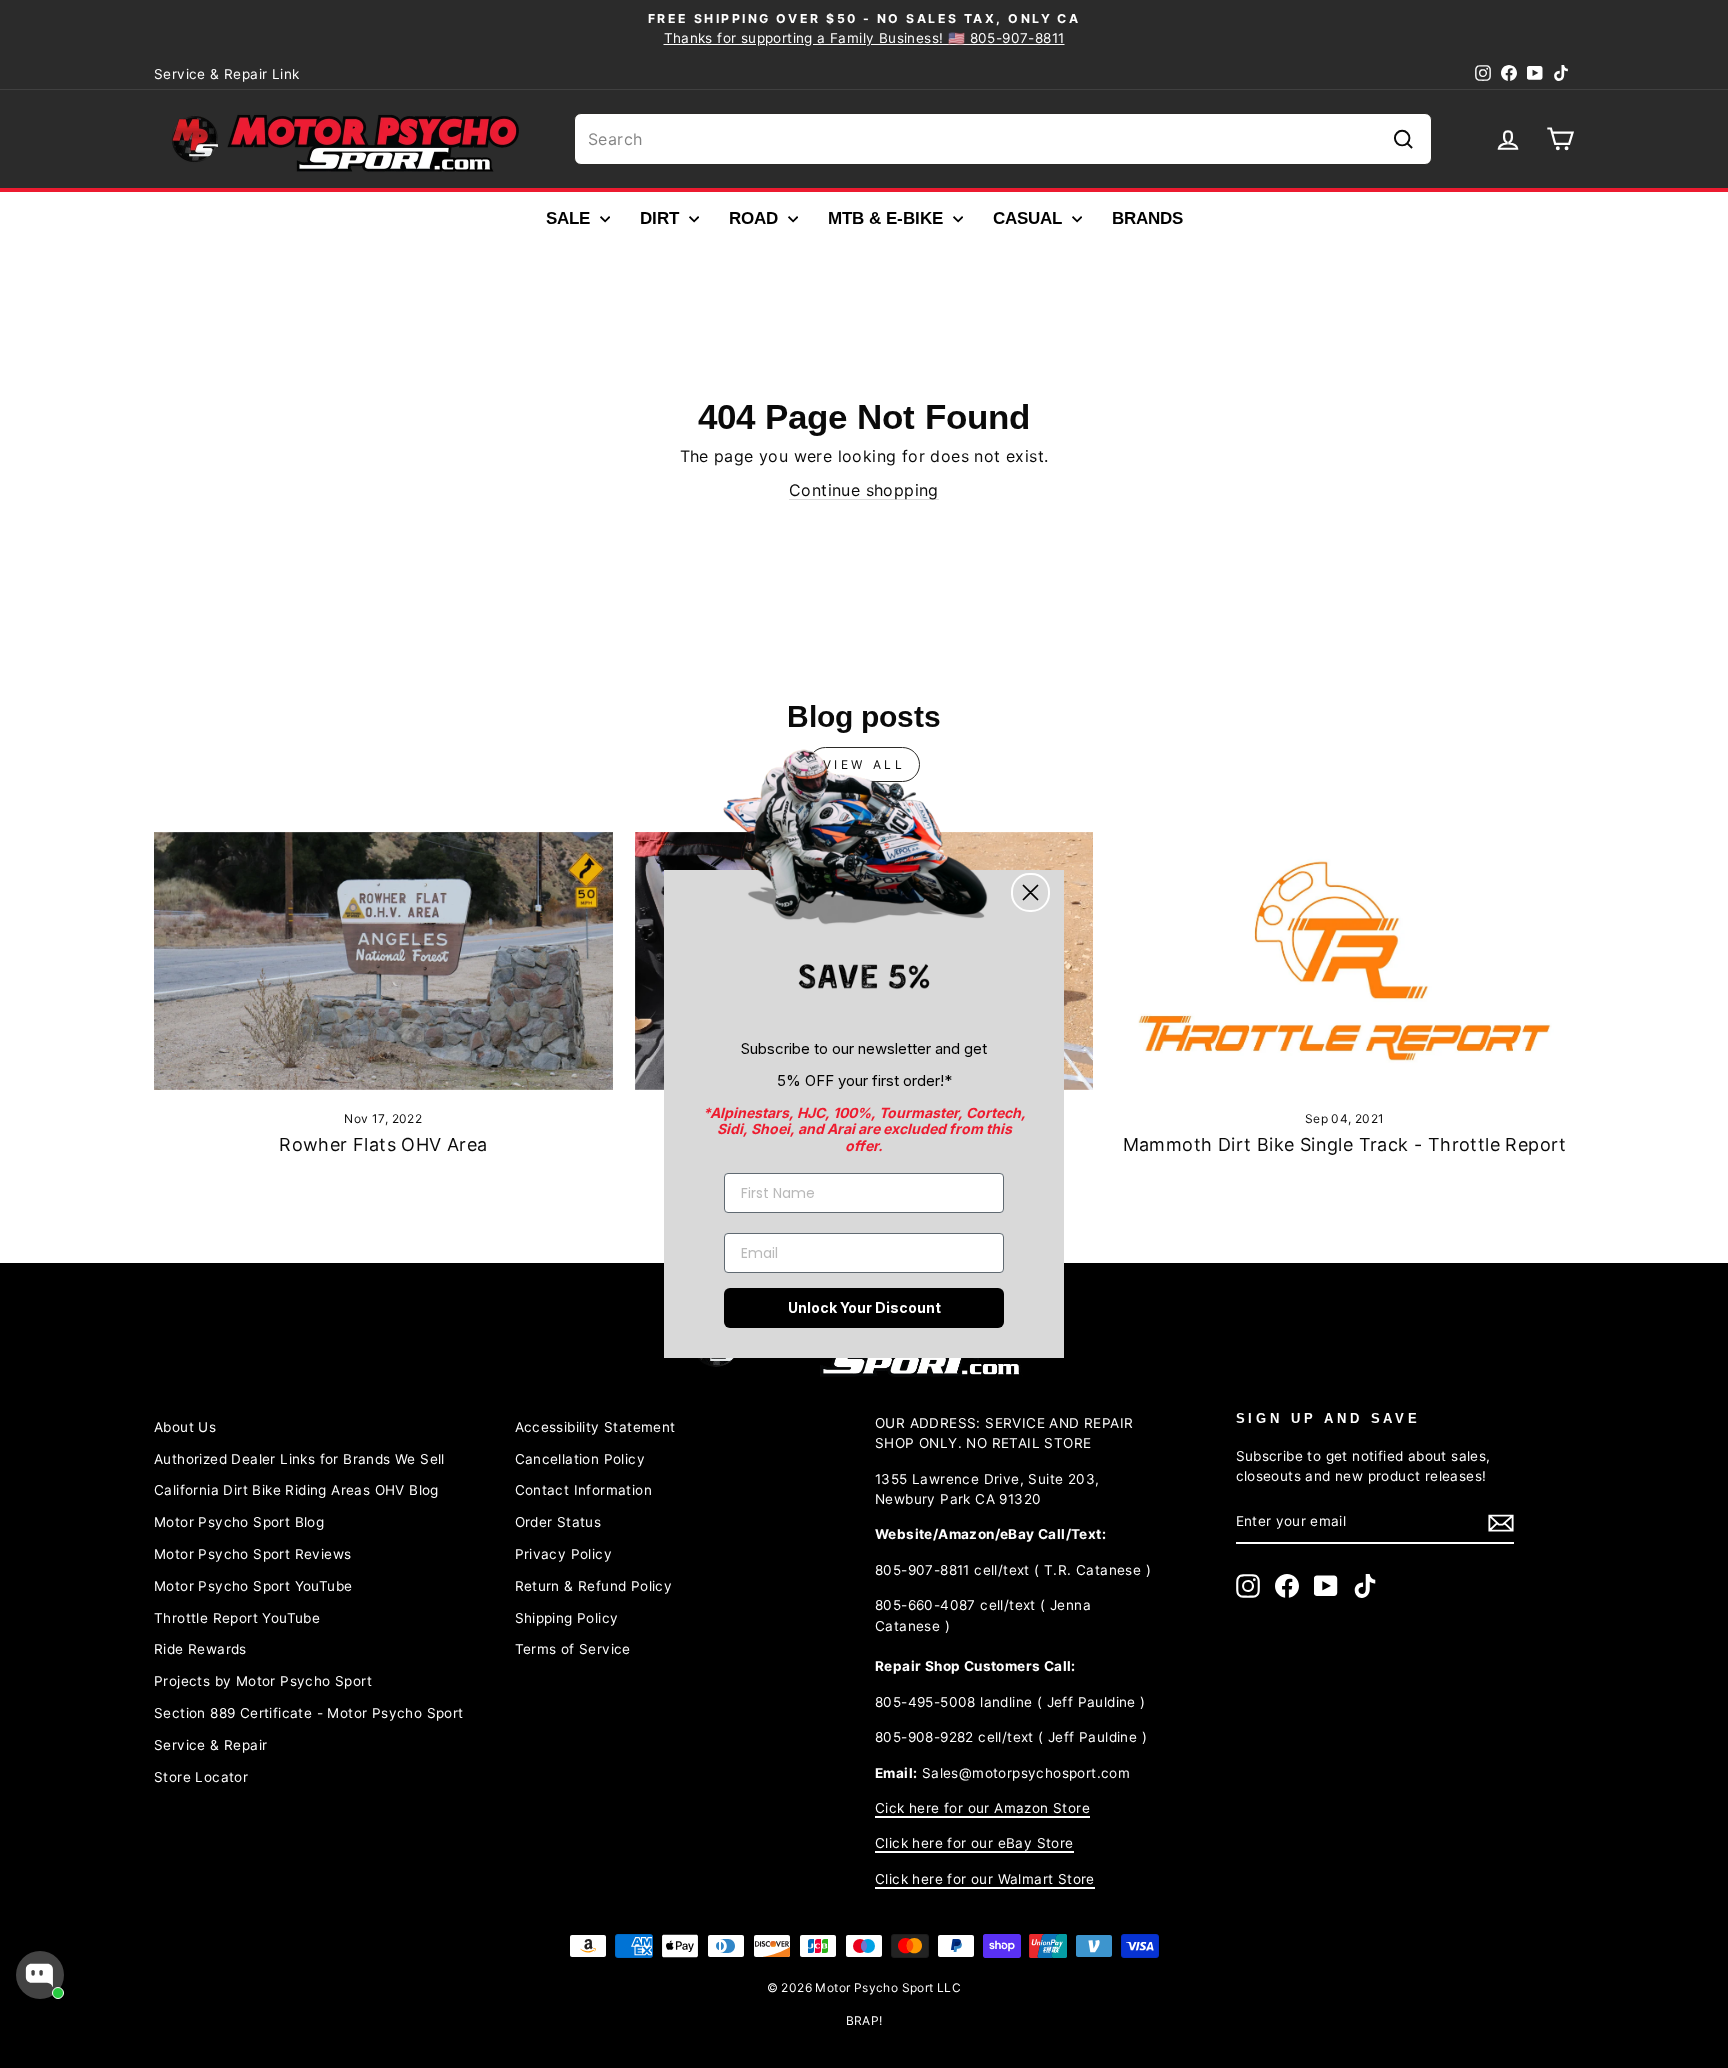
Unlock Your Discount (864, 1307)
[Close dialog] (1030, 892)
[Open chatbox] (40, 1975)
